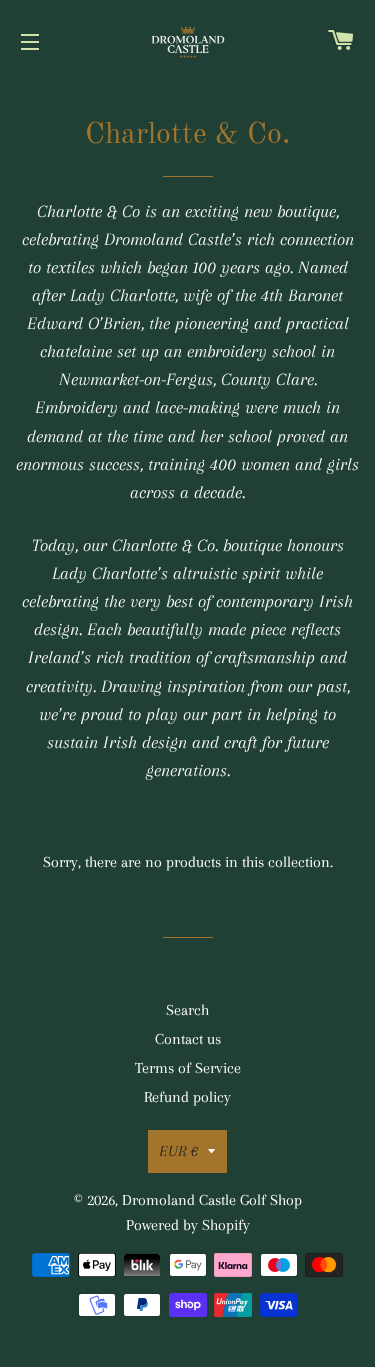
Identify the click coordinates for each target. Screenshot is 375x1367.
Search (187, 1010)
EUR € (178, 1151)
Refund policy (187, 1097)
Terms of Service (188, 1068)
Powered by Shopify (188, 1225)
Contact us (188, 1039)
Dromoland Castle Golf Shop (212, 1200)
